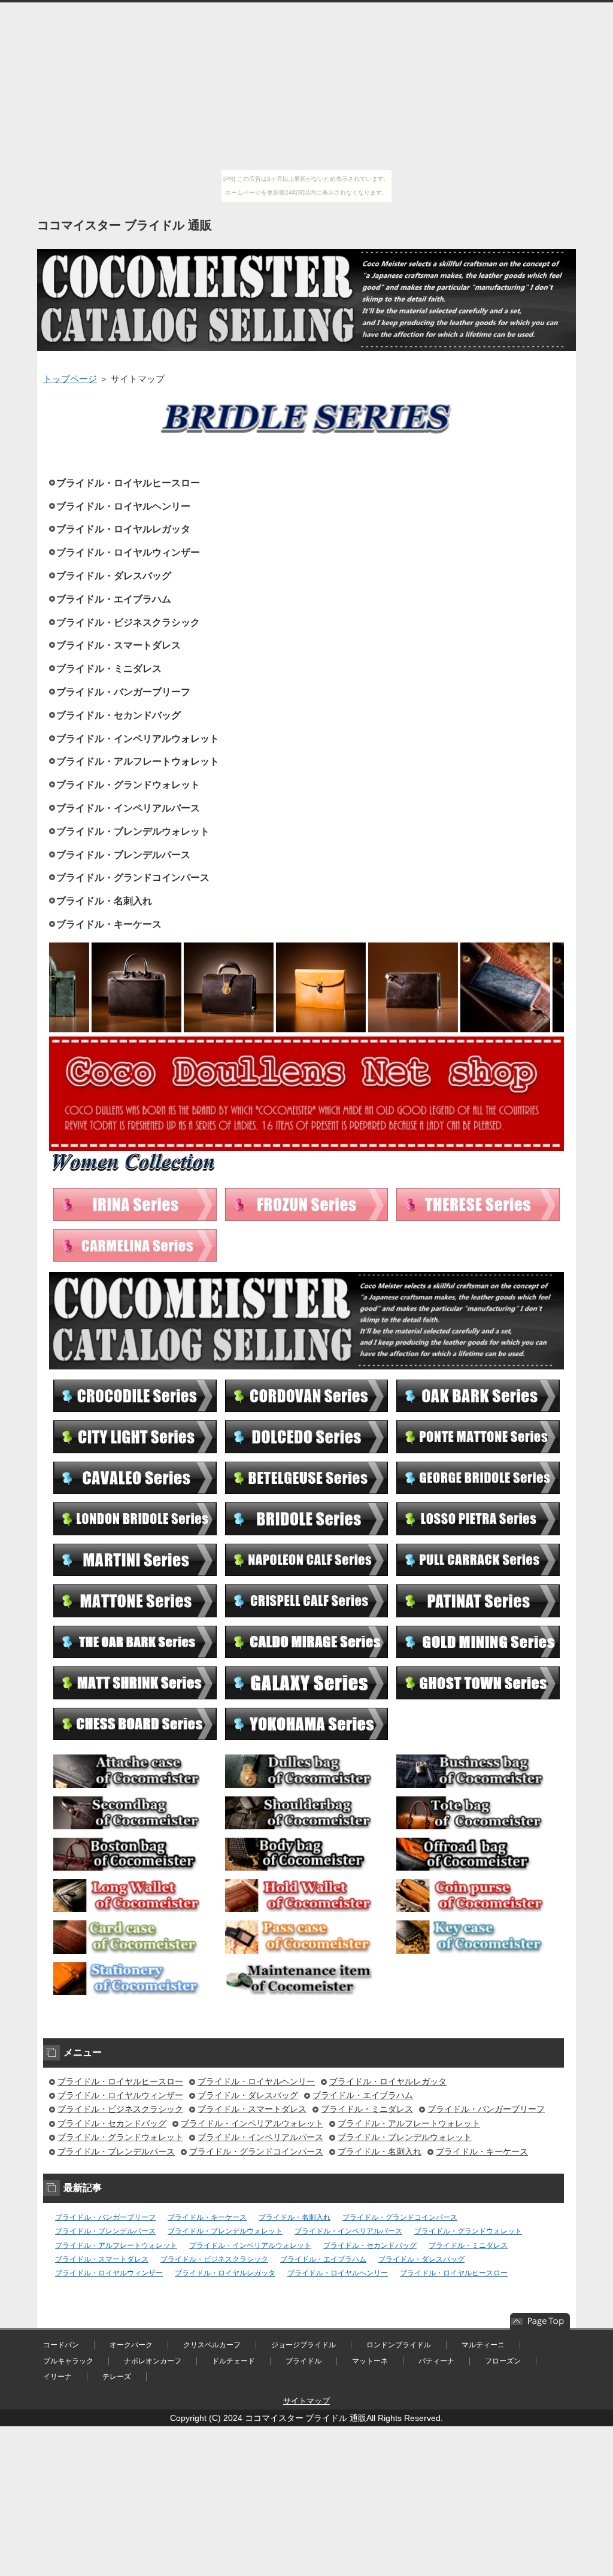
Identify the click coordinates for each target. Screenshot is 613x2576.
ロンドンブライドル (399, 2345)
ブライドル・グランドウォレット (128, 785)
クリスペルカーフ (212, 2345)
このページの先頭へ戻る (540, 2322)
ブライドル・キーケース (109, 924)
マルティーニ (483, 2345)
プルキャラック (68, 2361)
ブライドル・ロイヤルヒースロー (128, 483)
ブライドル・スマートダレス (119, 645)
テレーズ (117, 2377)
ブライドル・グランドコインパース (133, 878)
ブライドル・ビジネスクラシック (128, 622)
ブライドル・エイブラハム (114, 599)
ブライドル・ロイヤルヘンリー (123, 506)
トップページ (70, 379)
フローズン (503, 2361)
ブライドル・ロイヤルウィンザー (128, 552)
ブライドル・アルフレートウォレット (138, 761)
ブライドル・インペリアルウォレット (138, 739)
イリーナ (57, 2377)
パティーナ (436, 2361)
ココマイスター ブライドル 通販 (125, 225)
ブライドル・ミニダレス (109, 669)
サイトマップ (306, 2401)
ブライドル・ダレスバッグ (114, 576)
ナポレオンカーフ (153, 2361)
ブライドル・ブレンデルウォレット (133, 831)
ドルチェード (233, 2361)
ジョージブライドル (304, 2345)
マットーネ (370, 2361)
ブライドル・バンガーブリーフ (123, 692)
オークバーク (131, 2345)
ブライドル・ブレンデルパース (123, 855)
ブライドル (304, 2361)
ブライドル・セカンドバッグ (119, 715)
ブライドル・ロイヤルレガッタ (123, 529)
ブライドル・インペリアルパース (128, 808)
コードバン (61, 2345)
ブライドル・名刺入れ (104, 901)
